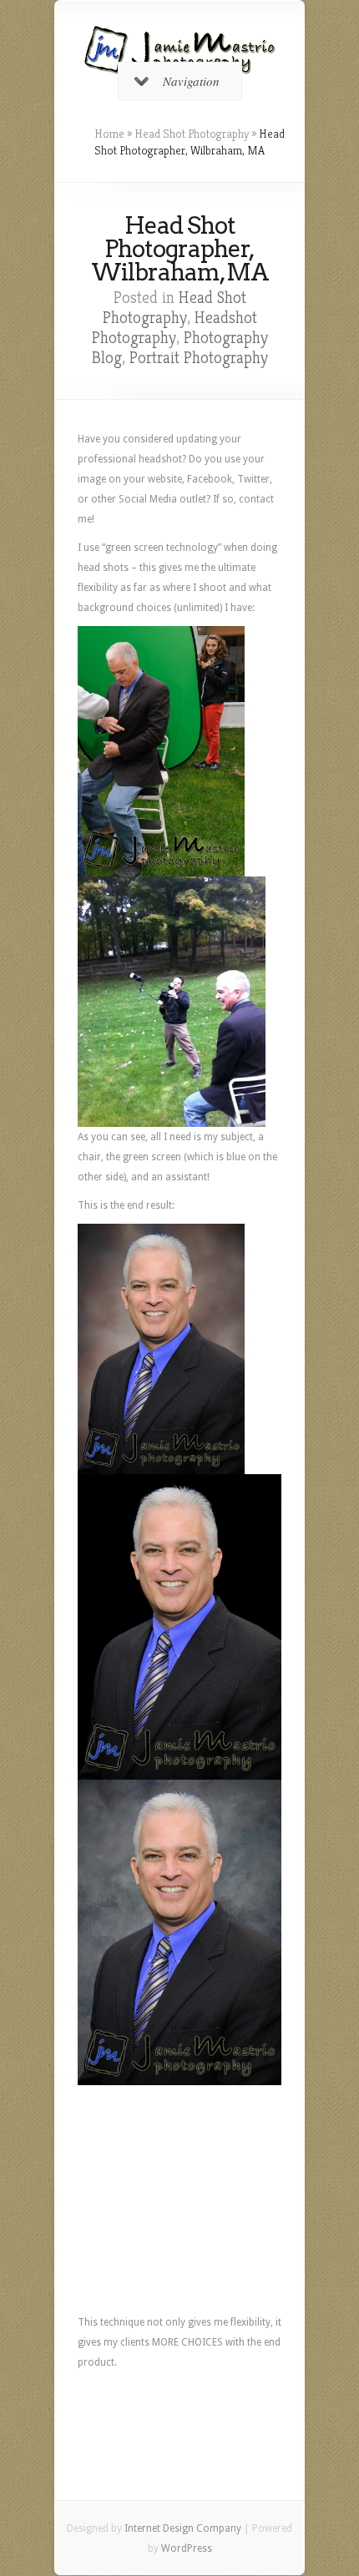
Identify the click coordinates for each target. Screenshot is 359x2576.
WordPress (187, 2548)
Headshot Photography (174, 328)
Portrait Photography (199, 358)
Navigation (191, 81)
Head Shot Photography (192, 134)
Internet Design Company (183, 2528)
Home (109, 134)
